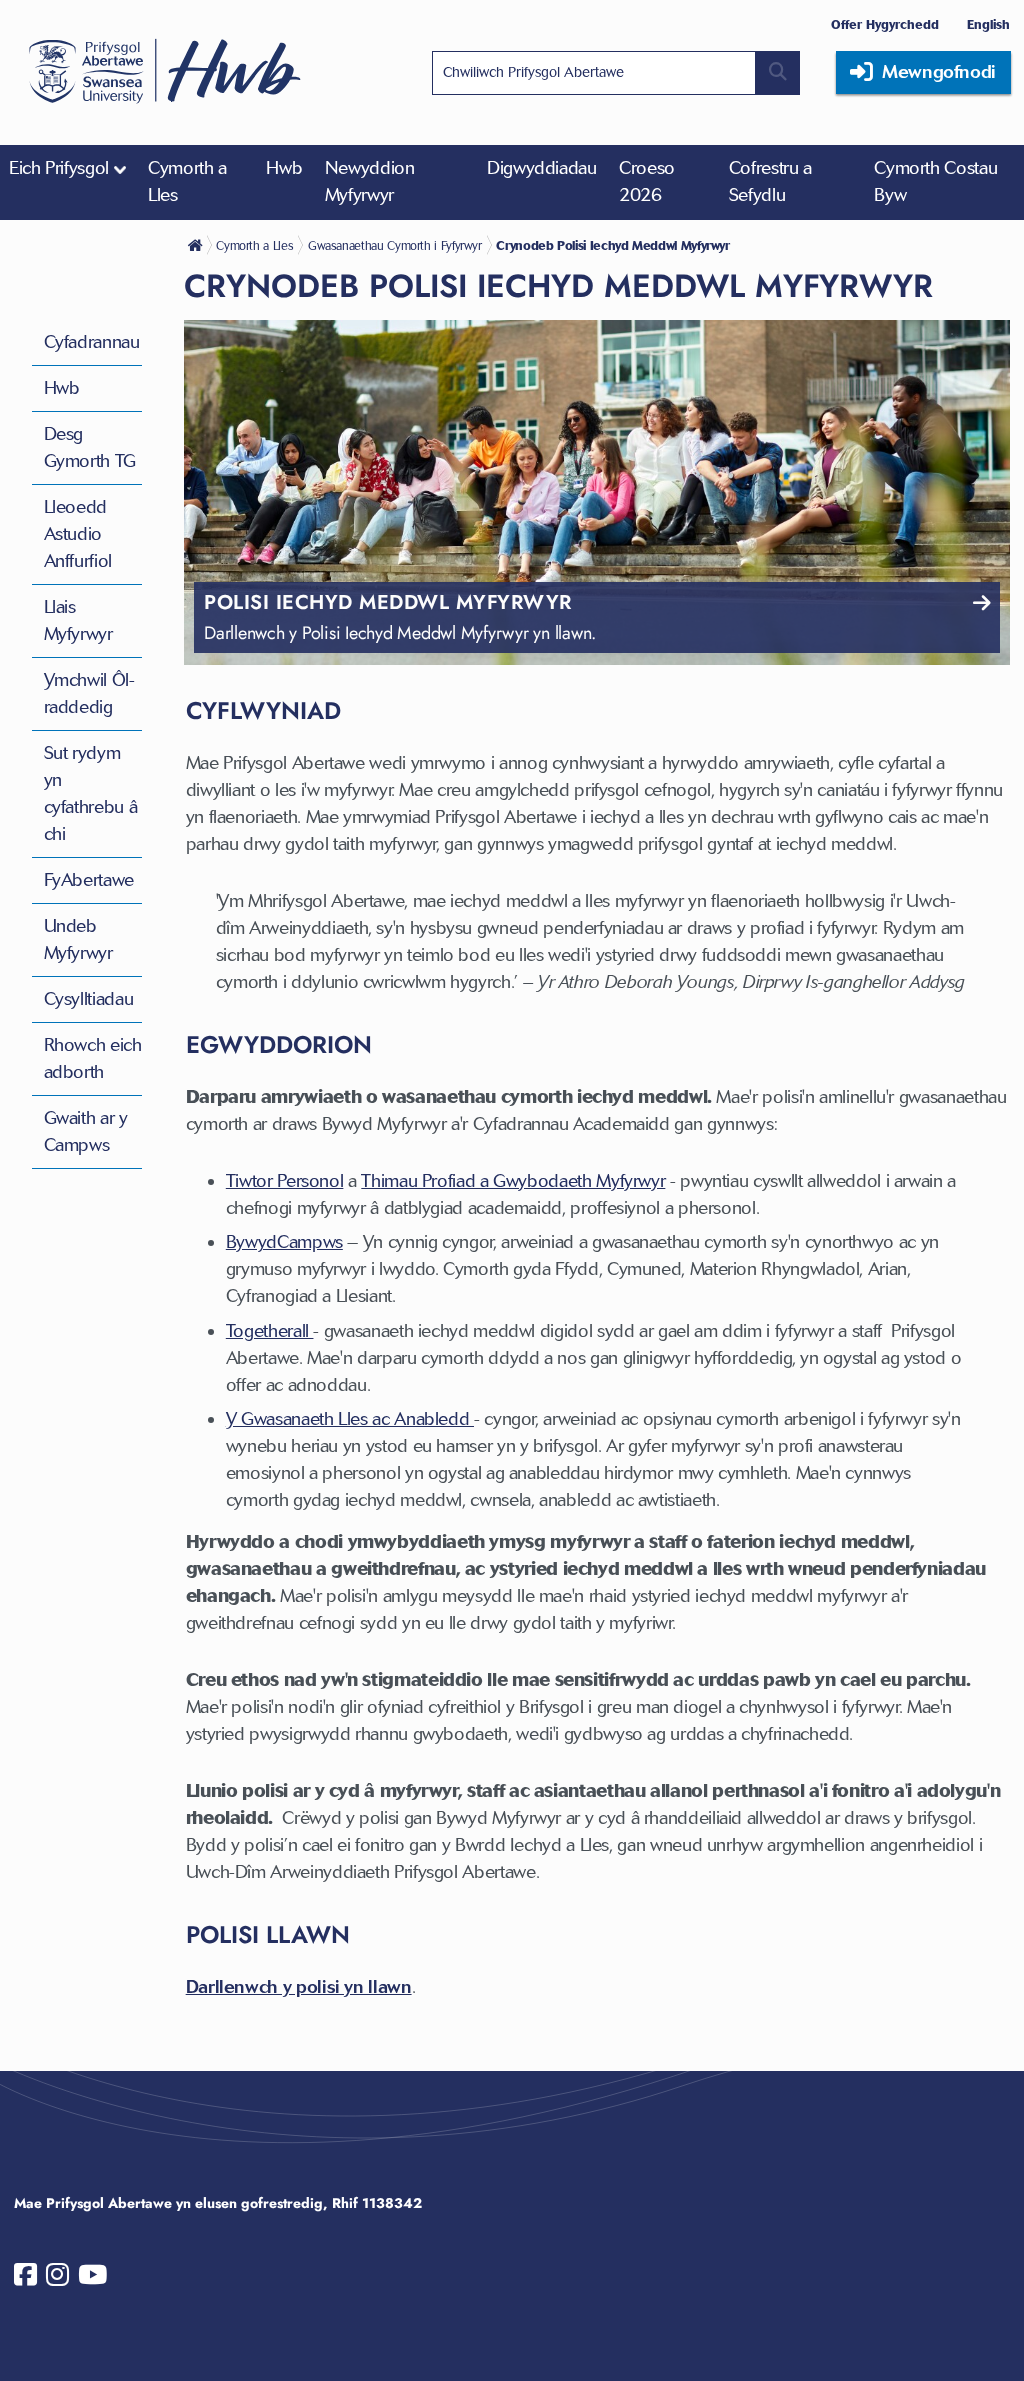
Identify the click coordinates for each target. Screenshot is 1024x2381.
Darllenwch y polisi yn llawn (299, 1987)
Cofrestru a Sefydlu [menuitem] (770, 181)
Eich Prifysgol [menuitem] (59, 168)
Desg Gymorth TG (90, 447)
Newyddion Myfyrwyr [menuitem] (370, 181)
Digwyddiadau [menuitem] (542, 168)
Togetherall (270, 1331)
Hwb (62, 388)
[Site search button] (778, 73)
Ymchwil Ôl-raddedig (89, 693)
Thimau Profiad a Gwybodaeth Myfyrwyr (513, 1181)
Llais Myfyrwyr (78, 620)
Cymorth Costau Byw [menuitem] (935, 181)
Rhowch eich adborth (93, 1058)
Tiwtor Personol (285, 1181)
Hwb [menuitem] (284, 168)
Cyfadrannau (92, 342)
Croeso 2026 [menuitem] (647, 181)
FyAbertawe (89, 880)
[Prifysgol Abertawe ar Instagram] (57, 2279)
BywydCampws (284, 1242)
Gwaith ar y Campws (86, 1131)
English (988, 24)
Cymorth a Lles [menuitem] (187, 181)
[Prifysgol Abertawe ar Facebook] (25, 2279)
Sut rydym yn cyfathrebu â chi (91, 793)
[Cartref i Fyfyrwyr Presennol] (197, 245)
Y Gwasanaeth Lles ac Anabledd (350, 1419)
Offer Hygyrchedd (885, 24)
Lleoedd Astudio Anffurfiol (78, 534)
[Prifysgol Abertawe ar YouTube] (92, 2279)
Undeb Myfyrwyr (78, 939)
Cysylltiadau (89, 999)
